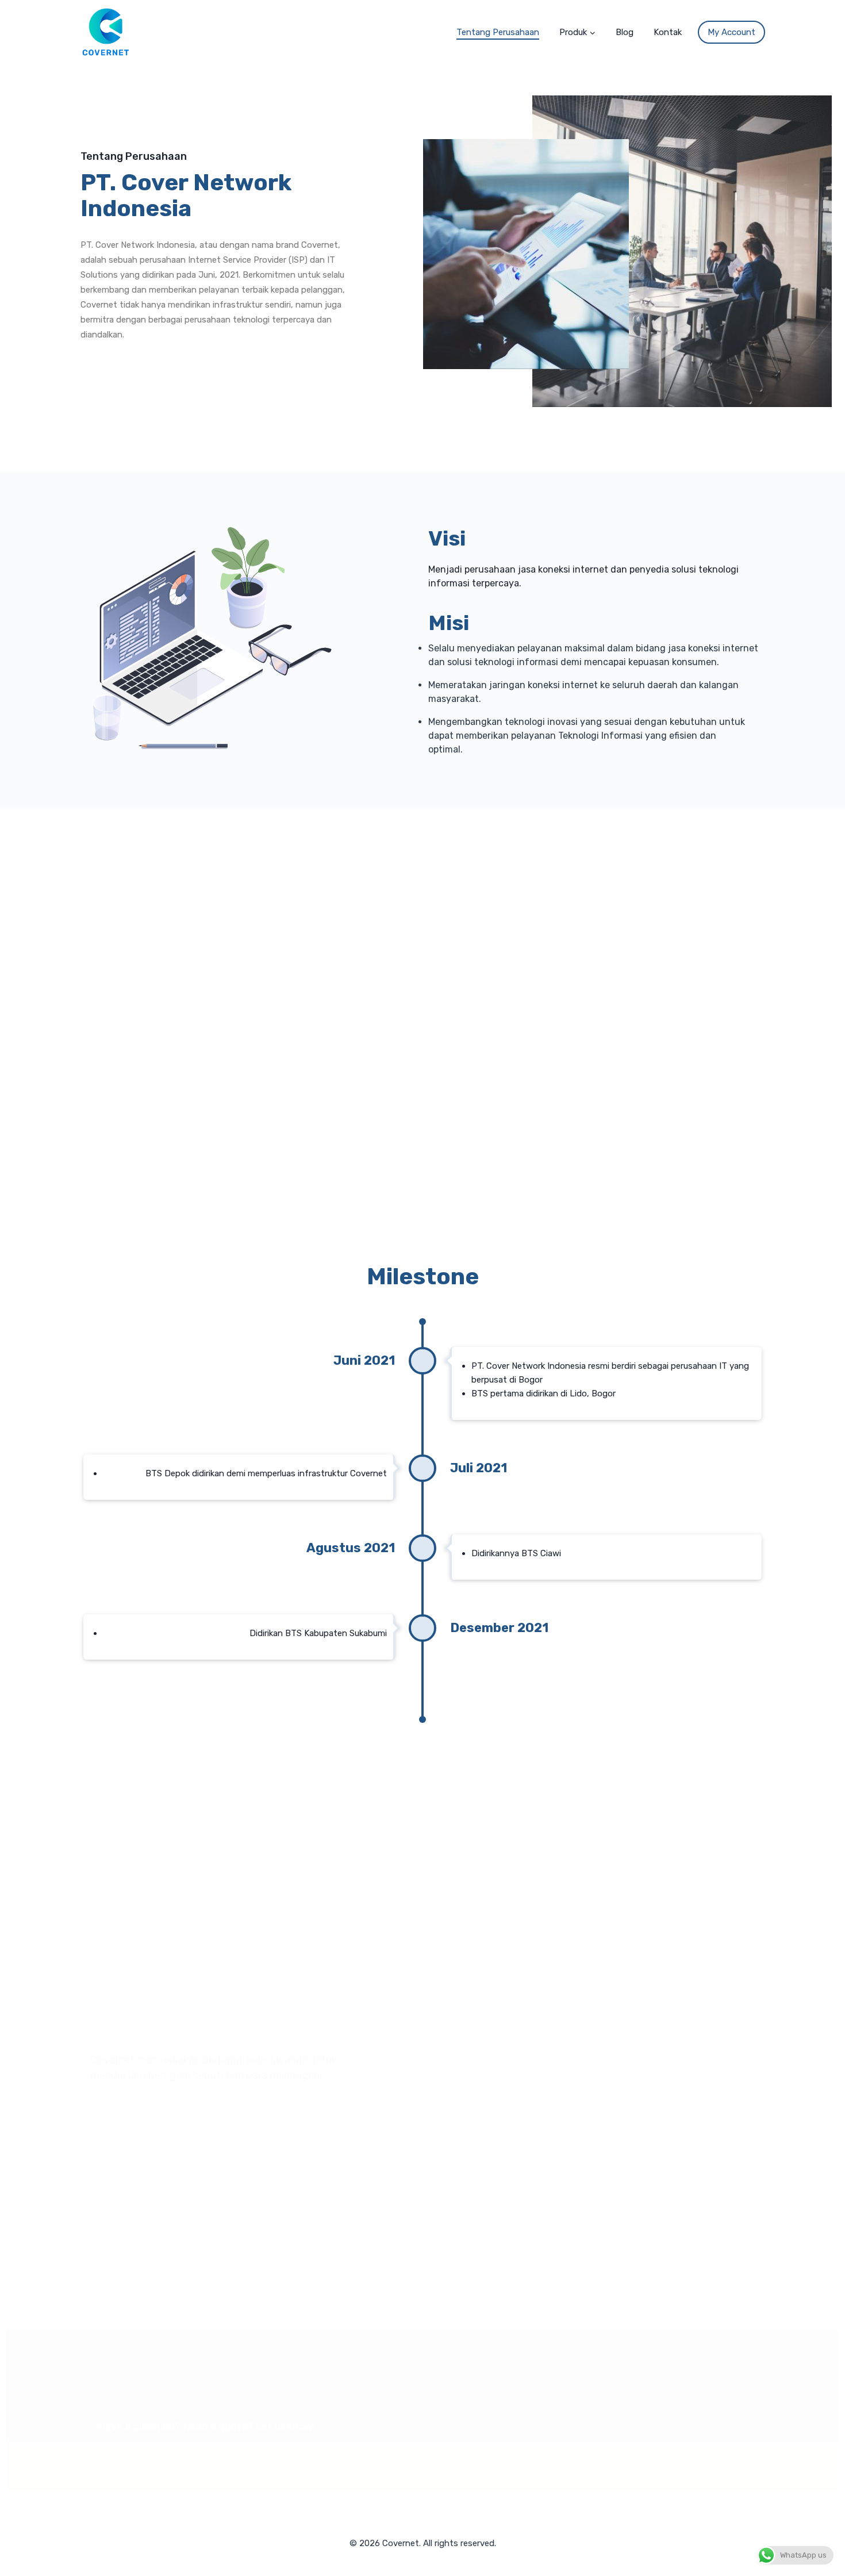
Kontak (668, 32)
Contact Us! (678, 2410)
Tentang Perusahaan (498, 32)
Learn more (497, 1989)
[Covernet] (106, 32)
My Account (731, 32)
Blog (625, 32)
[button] (592, 32)
